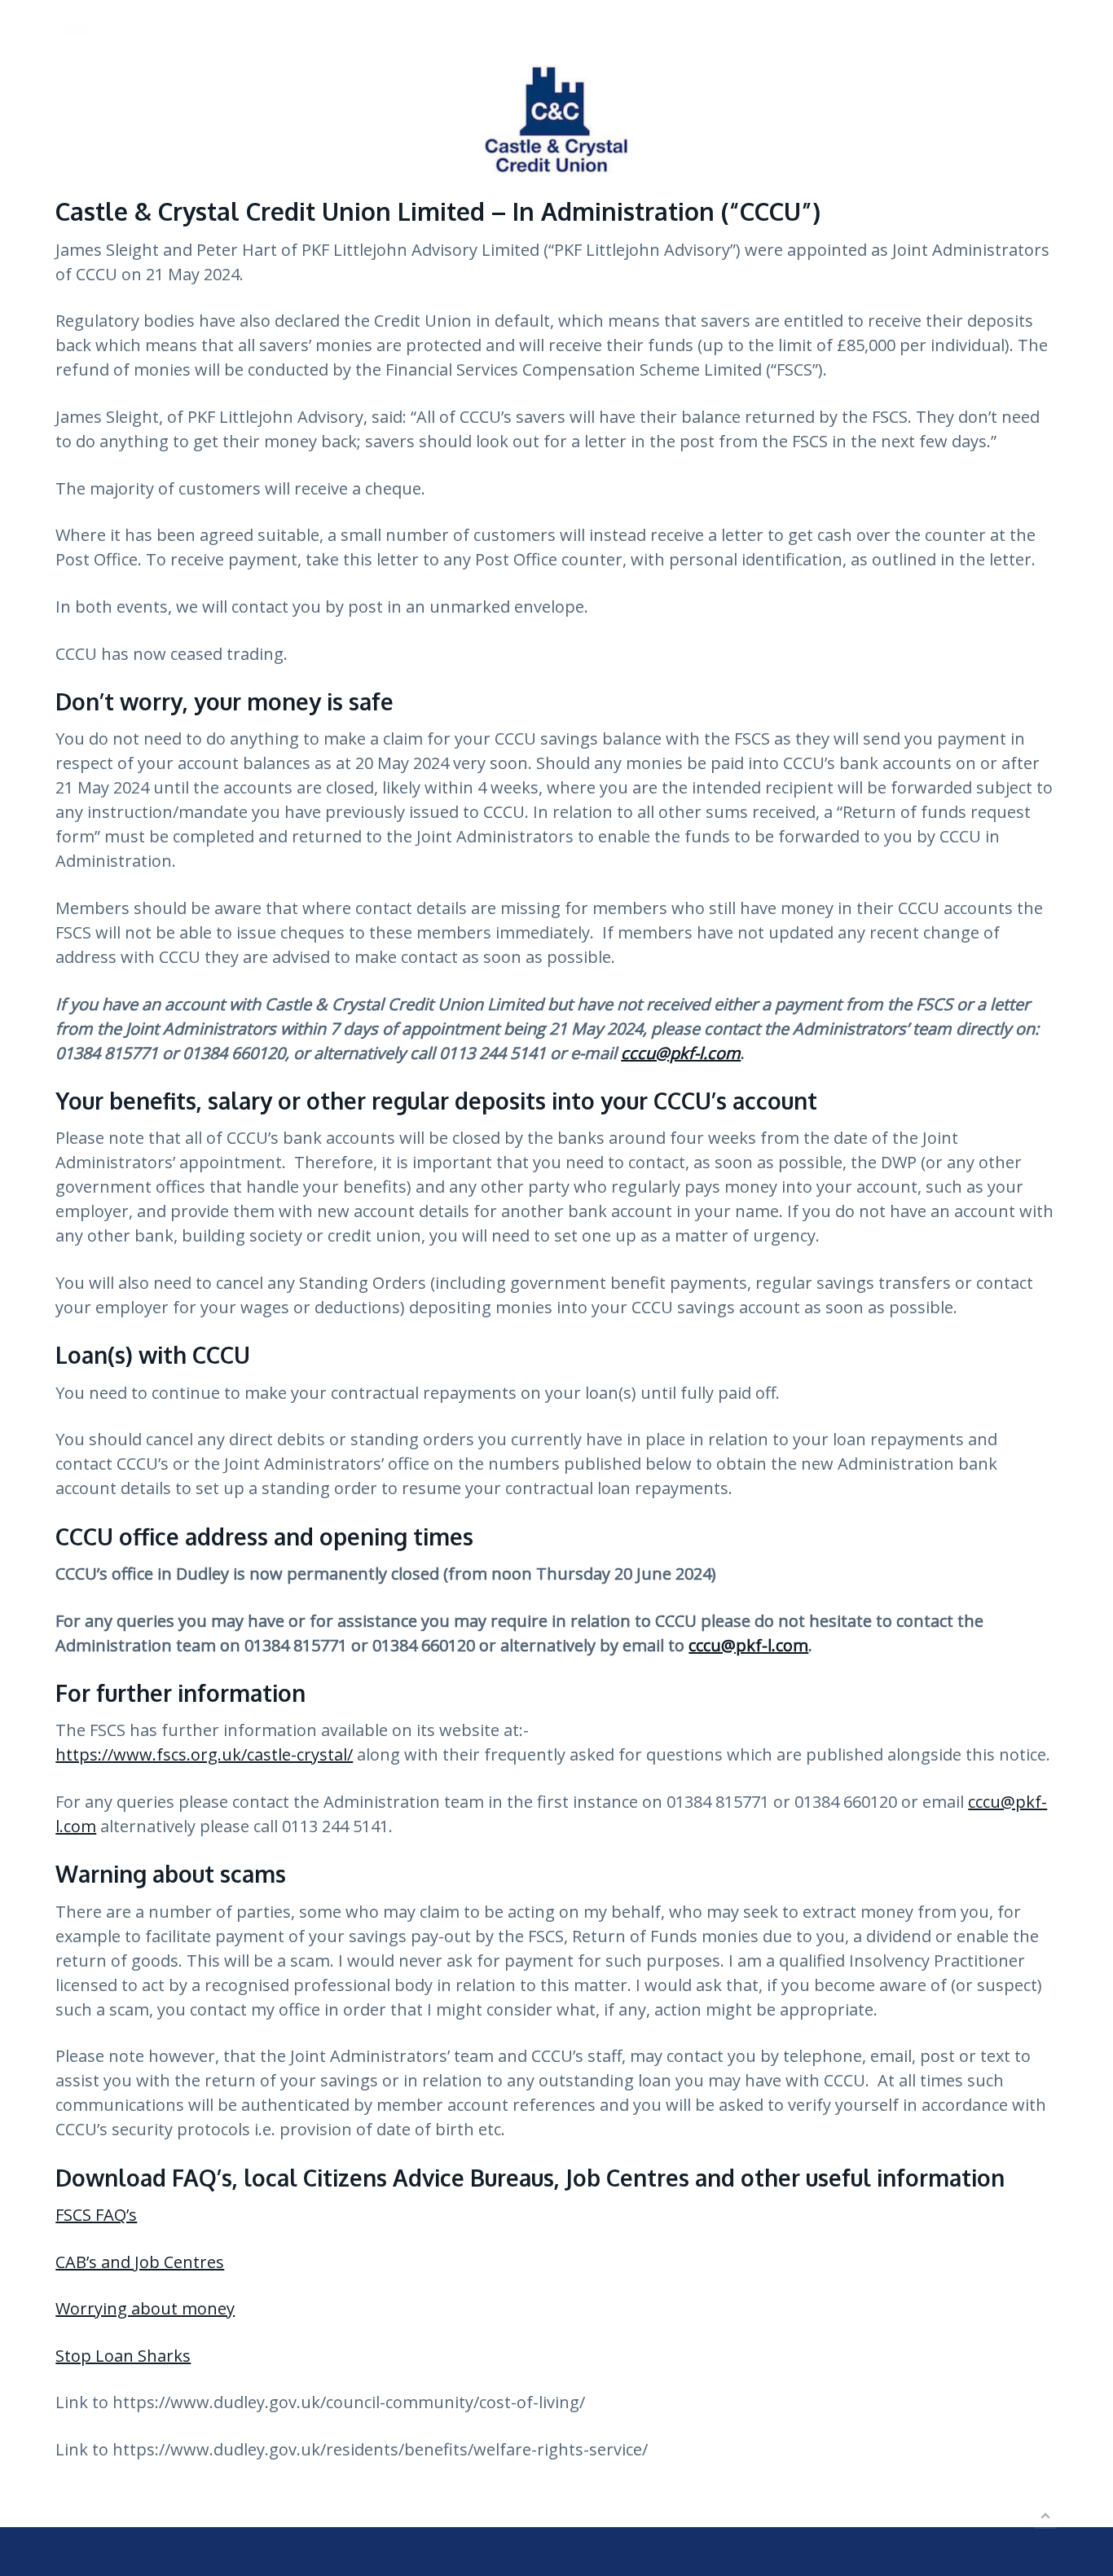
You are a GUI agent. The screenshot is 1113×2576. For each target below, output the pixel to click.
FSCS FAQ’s (96, 2215)
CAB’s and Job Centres (140, 2262)
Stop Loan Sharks (123, 2356)
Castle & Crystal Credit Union (195, 28)
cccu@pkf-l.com (748, 1645)
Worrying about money (145, 2308)
